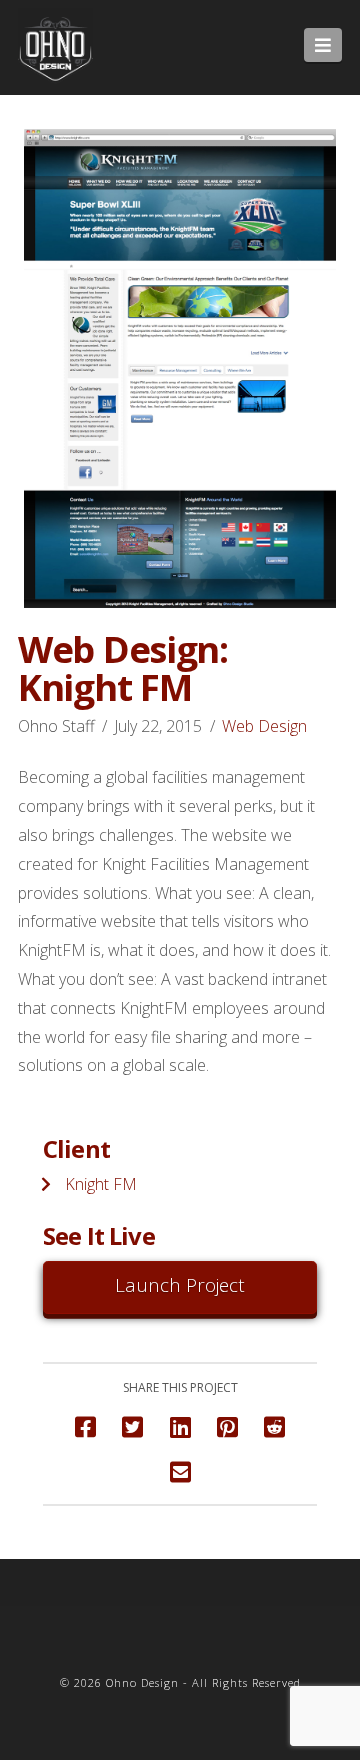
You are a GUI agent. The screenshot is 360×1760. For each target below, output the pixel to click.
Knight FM (101, 1184)
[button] (323, 45)
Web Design (264, 726)
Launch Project (180, 1285)
